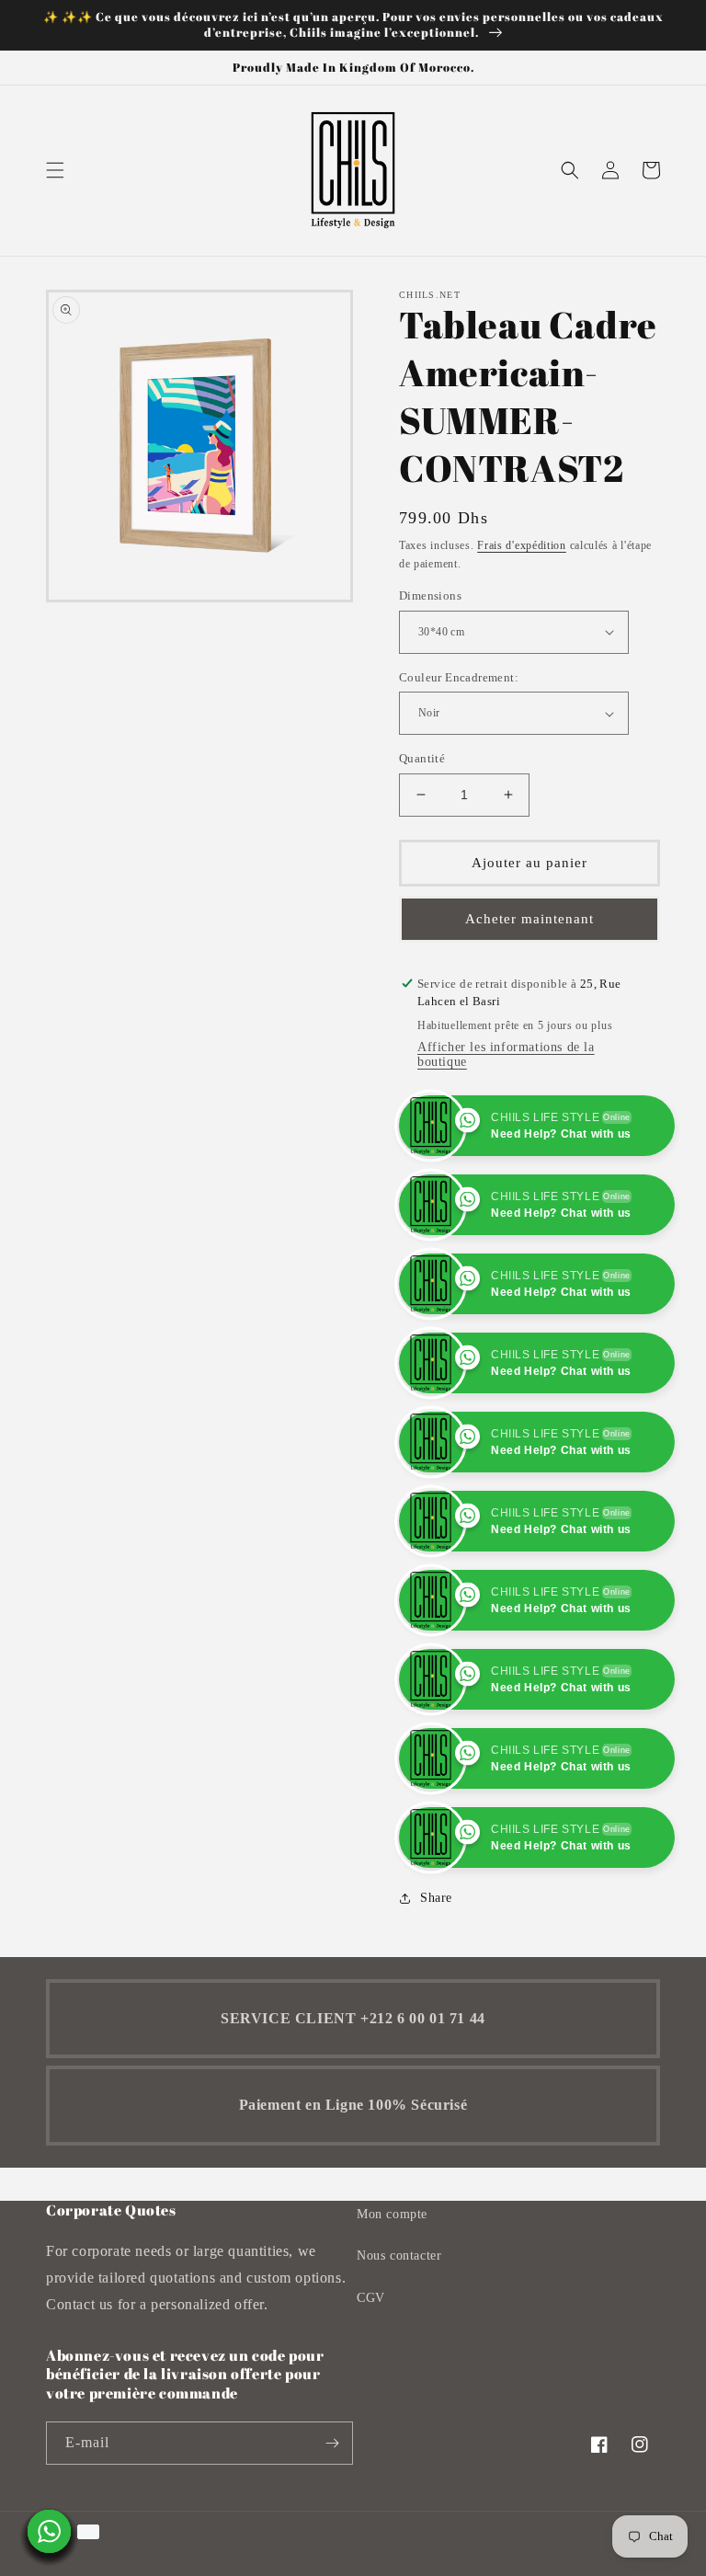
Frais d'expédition (522, 545)
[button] (55, 170)
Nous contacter (399, 2255)
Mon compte (392, 2214)
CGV (371, 2298)
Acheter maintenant (529, 919)
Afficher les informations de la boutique (506, 1054)
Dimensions (430, 595)
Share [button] (436, 1898)
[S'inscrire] (332, 2443)
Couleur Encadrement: (459, 677)
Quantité (422, 758)
